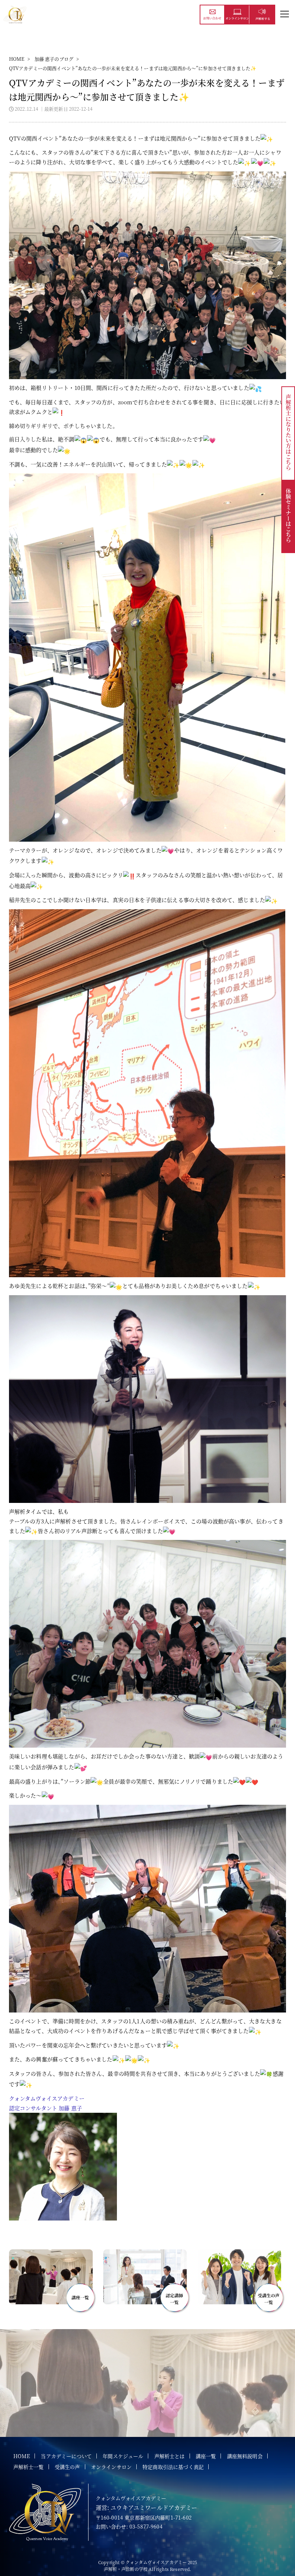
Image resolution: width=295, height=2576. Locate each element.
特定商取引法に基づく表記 (173, 2467)
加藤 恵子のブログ (54, 59)
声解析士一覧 (29, 2467)
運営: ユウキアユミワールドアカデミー (147, 2508)
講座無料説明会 (245, 2456)
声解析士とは (170, 2456)
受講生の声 (67, 2467)
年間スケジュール (123, 2456)
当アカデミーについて (66, 2456)
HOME (17, 59)
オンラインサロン (111, 2467)
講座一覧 (206, 2456)
